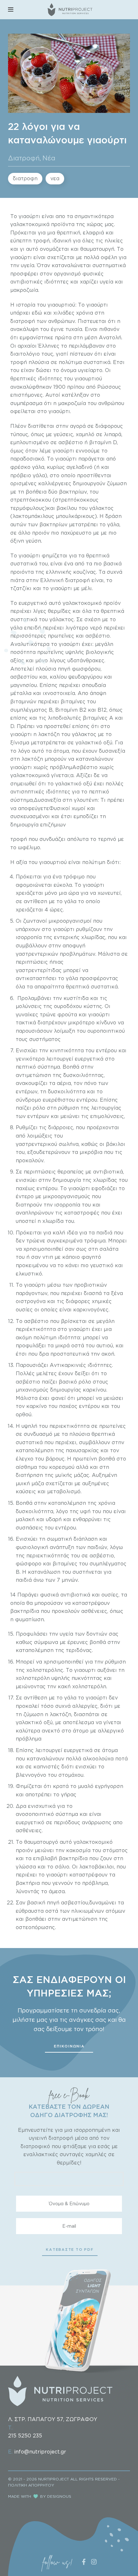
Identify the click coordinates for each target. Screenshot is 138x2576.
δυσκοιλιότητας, (84, 1075)
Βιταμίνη (66, 710)
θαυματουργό (42, 1842)
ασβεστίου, (74, 1902)
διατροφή (23, 321)
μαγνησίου (24, 685)
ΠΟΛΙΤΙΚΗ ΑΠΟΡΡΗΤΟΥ (31, 2485)
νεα (55, 178)
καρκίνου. (95, 1390)
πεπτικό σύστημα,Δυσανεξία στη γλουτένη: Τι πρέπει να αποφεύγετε (67, 800)
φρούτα (68, 1014)
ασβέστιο (71, 442)
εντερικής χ (68, 937)
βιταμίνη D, (103, 442)
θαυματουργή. (98, 249)
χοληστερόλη (34, 1678)
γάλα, (39, 467)
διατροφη (25, 178)
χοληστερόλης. (46, 1670)
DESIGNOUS (59, 2496)
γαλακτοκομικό (82, 603)
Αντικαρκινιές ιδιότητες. (81, 1365)
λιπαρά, (113, 434)
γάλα (73, 978)
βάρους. (56, 1459)
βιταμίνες (73, 701)
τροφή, (43, 241)
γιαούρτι (30, 216)
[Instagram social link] (94, 2562)
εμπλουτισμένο (30, 442)
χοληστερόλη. (90, 1686)
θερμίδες (59, 611)
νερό (97, 628)
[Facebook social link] (84, 2562)
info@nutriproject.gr (40, 2452)
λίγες (40, 611)
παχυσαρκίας (82, 1450)
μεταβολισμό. (64, 1491)
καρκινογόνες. (91, 1309)
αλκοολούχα (99, 1758)
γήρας (69, 1794)
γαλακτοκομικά (31, 224)
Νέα (49, 158)
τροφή (19, 362)
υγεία (28, 265)
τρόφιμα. (95, 1241)
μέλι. (87, 588)
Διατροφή (24, 158)
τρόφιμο (75, 877)
